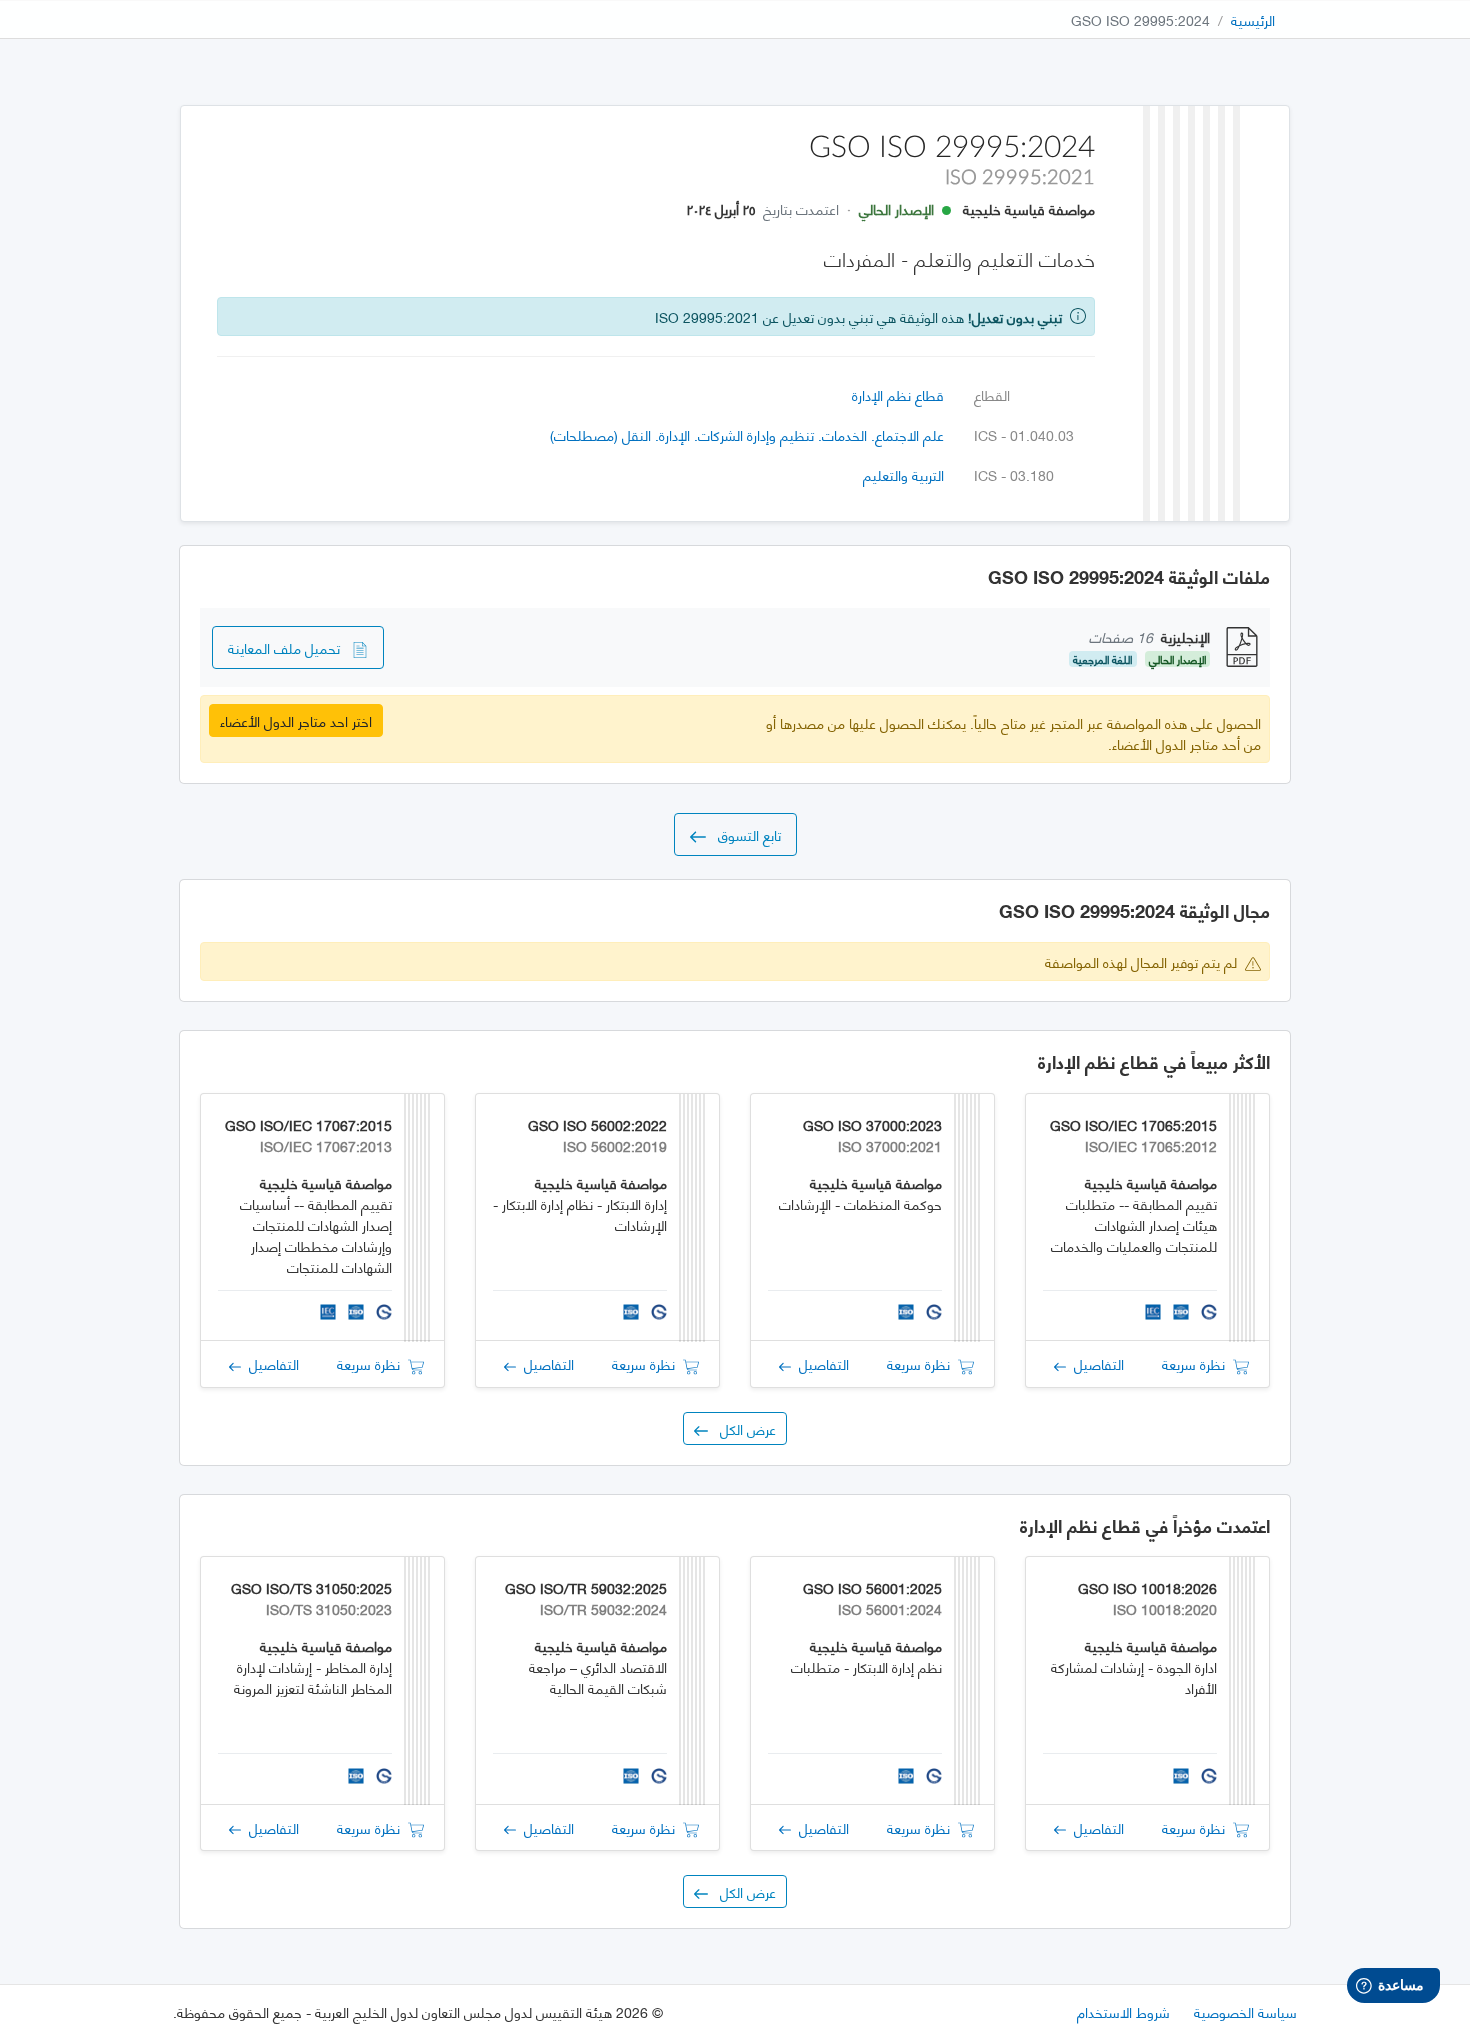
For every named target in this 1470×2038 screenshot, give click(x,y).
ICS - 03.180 (1014, 474)
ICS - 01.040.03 (1024, 434)
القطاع (992, 394)
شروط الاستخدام (1123, 2011)
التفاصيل (1095, 1363)
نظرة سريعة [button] (1197, 1363)
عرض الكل (742, 1428)
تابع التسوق (743, 834)
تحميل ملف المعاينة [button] (290, 647)
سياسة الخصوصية (1245, 2011)
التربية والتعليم (903, 474)
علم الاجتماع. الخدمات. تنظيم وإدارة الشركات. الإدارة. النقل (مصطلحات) (747, 434)
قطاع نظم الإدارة (898, 394)
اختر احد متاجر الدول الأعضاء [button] (296, 720)
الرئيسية (1253, 19)
